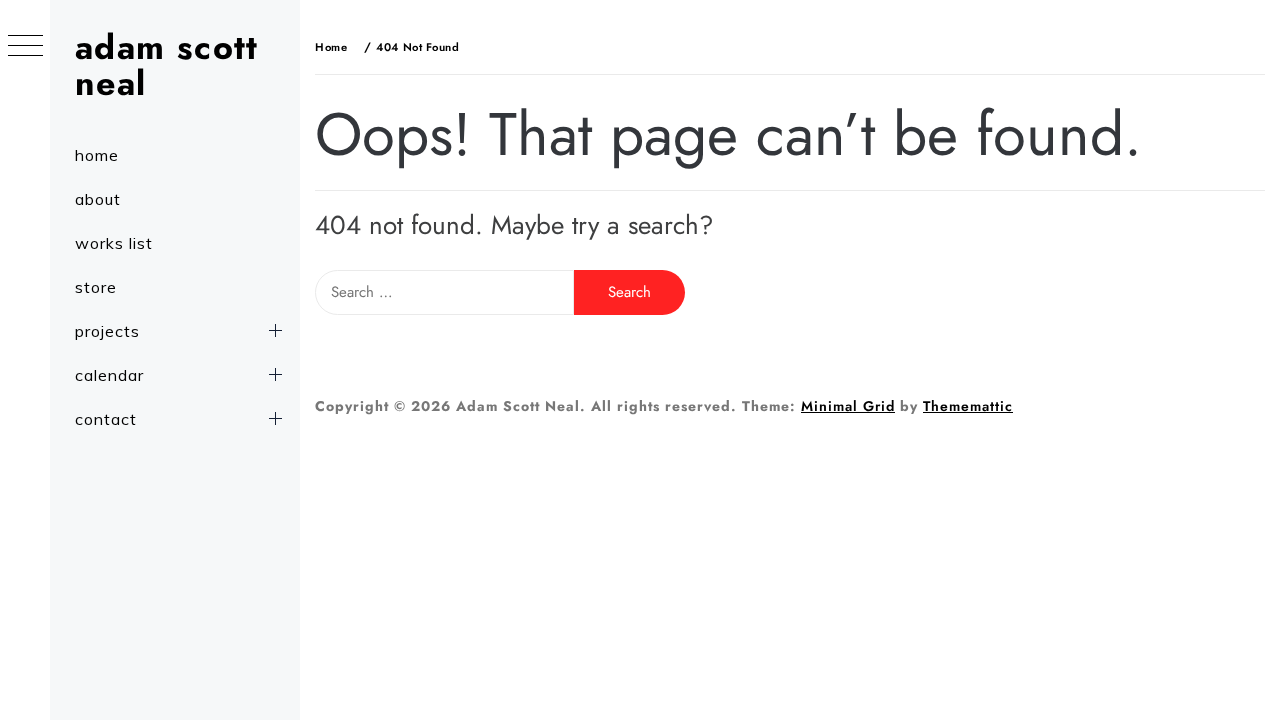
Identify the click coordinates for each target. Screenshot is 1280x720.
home (97, 155)
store (96, 287)
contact (106, 419)
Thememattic (968, 406)
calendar (109, 375)
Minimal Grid (848, 406)
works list (114, 243)
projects (107, 331)
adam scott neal (167, 65)
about (98, 199)
